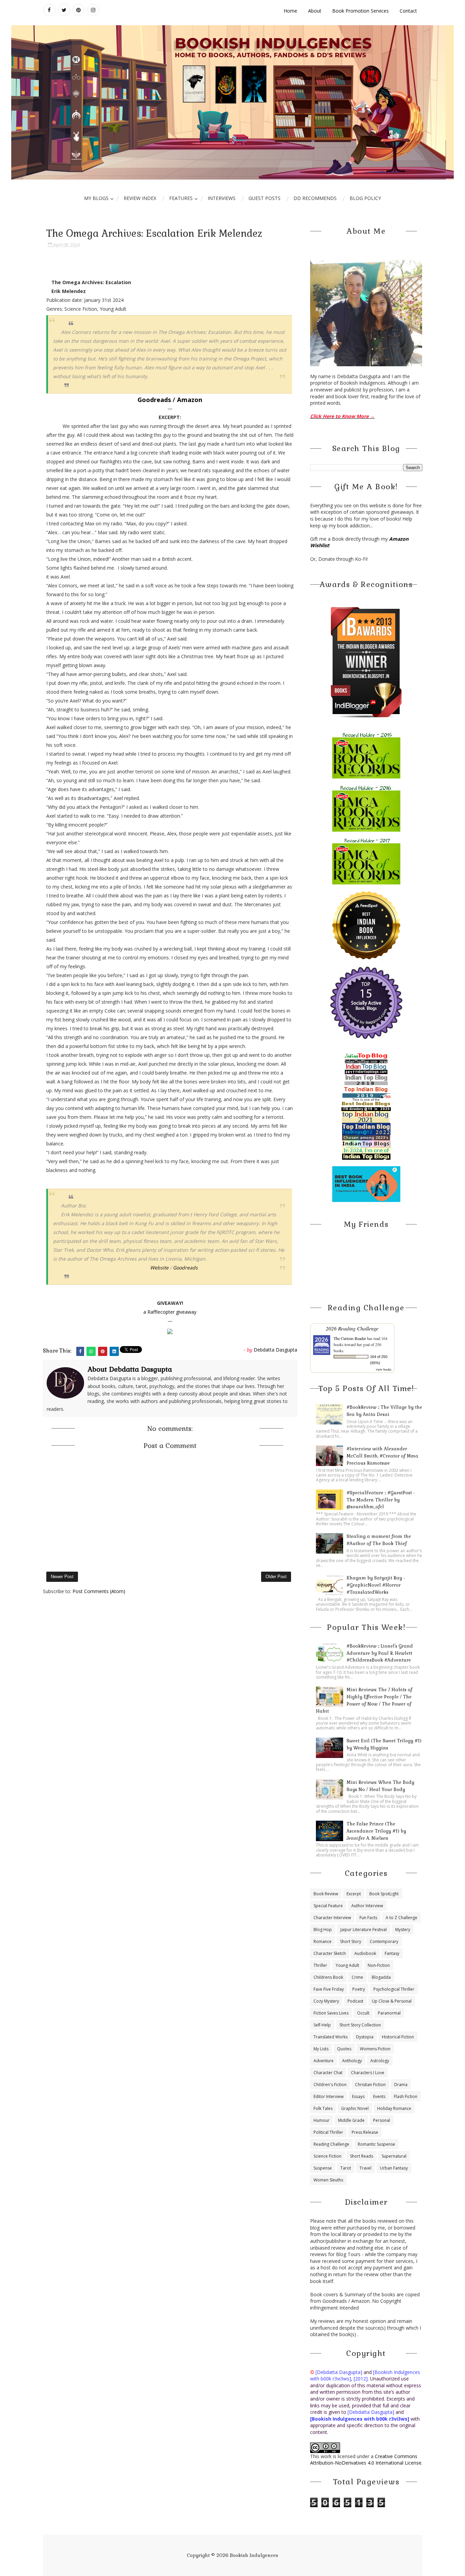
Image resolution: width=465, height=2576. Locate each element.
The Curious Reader (350, 1338)
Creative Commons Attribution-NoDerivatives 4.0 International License (366, 2460)
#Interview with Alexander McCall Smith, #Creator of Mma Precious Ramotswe (382, 1456)
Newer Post (62, 1577)
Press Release (365, 2132)
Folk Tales (323, 2108)
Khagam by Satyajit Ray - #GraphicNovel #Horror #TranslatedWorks (376, 1585)
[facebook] (49, 10)
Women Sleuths (328, 2180)
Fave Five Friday (329, 1989)
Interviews (222, 198)
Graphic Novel (355, 2108)
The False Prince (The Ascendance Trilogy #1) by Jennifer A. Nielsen (376, 1831)
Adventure (324, 2061)
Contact (408, 11)
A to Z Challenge (402, 1918)
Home (290, 11)
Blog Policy (365, 198)
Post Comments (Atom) (99, 1591)
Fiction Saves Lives (331, 2013)
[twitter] (64, 10)
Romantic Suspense (376, 2144)
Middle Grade (351, 2120)
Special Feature (328, 1906)
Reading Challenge (331, 2144)
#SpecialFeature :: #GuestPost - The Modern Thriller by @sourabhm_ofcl (381, 1500)
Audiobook (365, 1953)
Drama (401, 2085)
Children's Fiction (330, 2085)
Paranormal (389, 2013)
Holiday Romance (394, 2108)
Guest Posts (264, 198)
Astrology (380, 2061)
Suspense (323, 2168)
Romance (323, 1941)
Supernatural (394, 2156)
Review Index (140, 198)
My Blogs (96, 198)
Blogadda (381, 1977)
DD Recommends (315, 198)
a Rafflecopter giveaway (170, 1312)
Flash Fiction (406, 2096)
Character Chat (328, 2073)
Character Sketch (330, 1953)
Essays (358, 2096)
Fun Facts (368, 1918)
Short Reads (362, 2156)
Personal (382, 2120)
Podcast (355, 2001)
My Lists (321, 2049)
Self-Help (322, 2025)
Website (159, 1268)
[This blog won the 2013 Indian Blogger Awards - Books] (366, 662)
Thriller (320, 1965)
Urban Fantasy (394, 2168)
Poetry (359, 1989)
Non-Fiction (379, 1965)
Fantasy (392, 1953)
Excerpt (354, 1894)
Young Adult (347, 1965)
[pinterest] (79, 10)
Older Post (276, 1577)
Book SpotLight (384, 1894)
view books (384, 1369)
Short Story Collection (360, 2025)
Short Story (351, 1941)
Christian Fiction (370, 2085)
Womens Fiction (375, 2049)
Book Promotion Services (360, 11)
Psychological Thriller (394, 1989)
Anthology (352, 2061)
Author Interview (367, 1906)
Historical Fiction (398, 2037)
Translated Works (331, 2037)
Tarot (346, 2168)
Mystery (403, 1930)
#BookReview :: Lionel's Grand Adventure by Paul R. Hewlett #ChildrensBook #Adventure (380, 1653)
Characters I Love (368, 2073)
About (315, 11)
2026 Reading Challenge (352, 1328)
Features (181, 198)
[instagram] (93, 10)
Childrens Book (328, 1977)
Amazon (190, 400)
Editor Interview (328, 2096)
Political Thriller (328, 2132)
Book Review (326, 1894)
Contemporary (384, 1941)
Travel (365, 2168)
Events (379, 2096)
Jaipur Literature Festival (364, 1930)
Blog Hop (323, 1930)
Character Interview (332, 1918)
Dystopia (365, 2037)
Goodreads (154, 400)
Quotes (344, 2049)
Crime (357, 1977)
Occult (363, 2013)
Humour (322, 2120)
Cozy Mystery (326, 2001)
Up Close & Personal (392, 2001)
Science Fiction (327, 2156)
